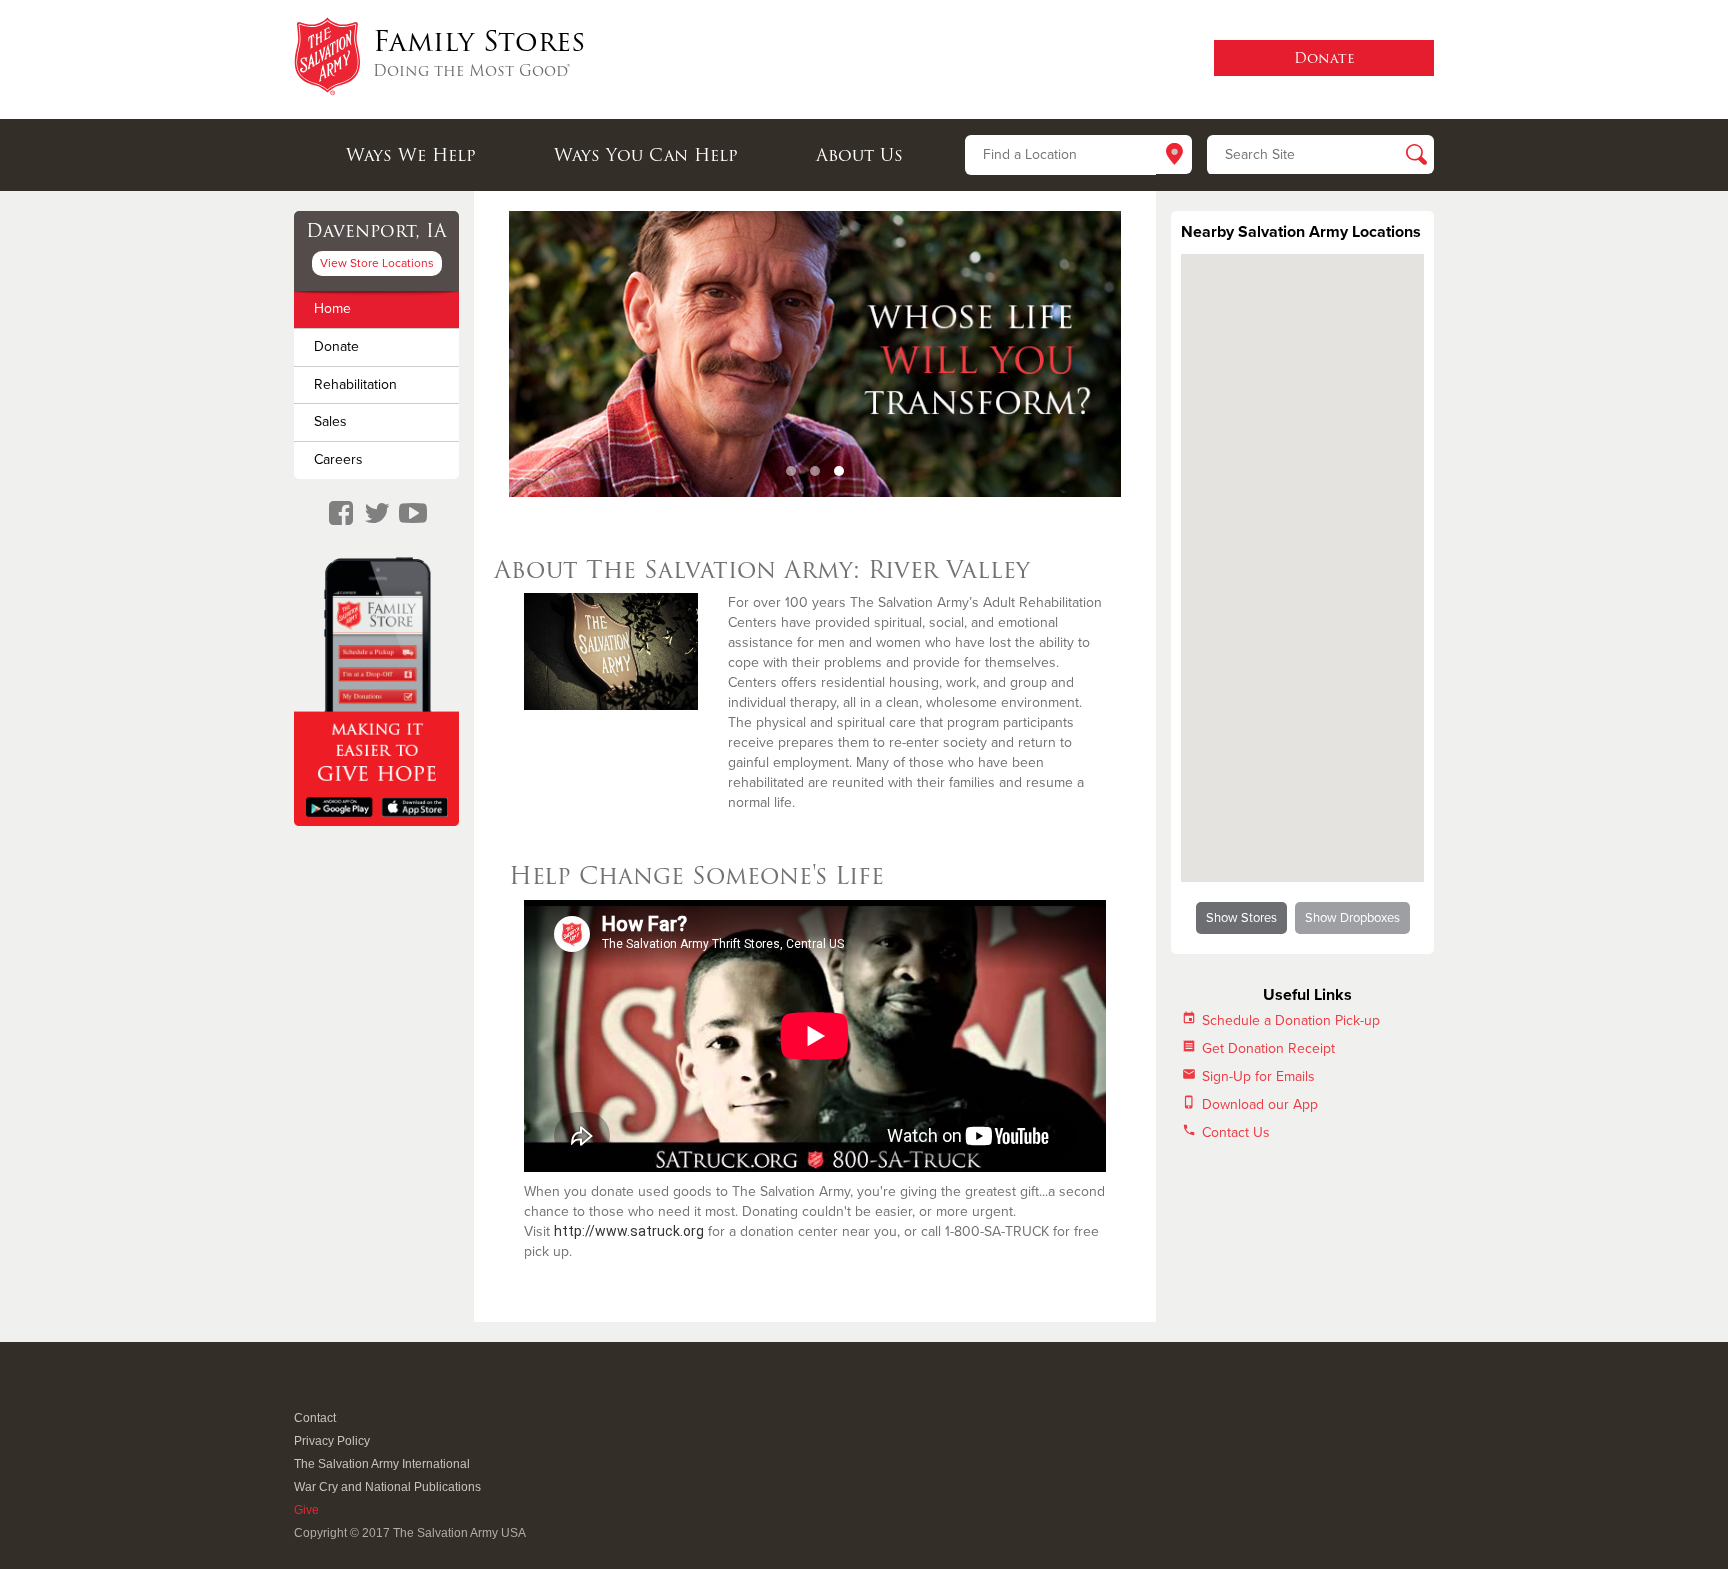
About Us (859, 155)
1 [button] (791, 471)
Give (306, 1510)
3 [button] (839, 471)
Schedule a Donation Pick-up (1291, 1020)
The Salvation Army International (382, 1464)
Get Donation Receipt (1268, 1048)
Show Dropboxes (1352, 918)
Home (332, 308)
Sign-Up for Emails (1258, 1076)
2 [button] (815, 471)
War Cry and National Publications (387, 1487)
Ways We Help (411, 155)
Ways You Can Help (646, 155)
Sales (330, 421)
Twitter (328, 1391)
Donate (336, 346)
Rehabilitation (355, 384)
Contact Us (1236, 1132)
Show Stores (1241, 918)
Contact (315, 1418)
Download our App (1260, 1104)
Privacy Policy (332, 1441)
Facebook (304, 1391)
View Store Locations (377, 263)
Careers (338, 459)
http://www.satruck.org (629, 1231)
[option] (815, 354)
